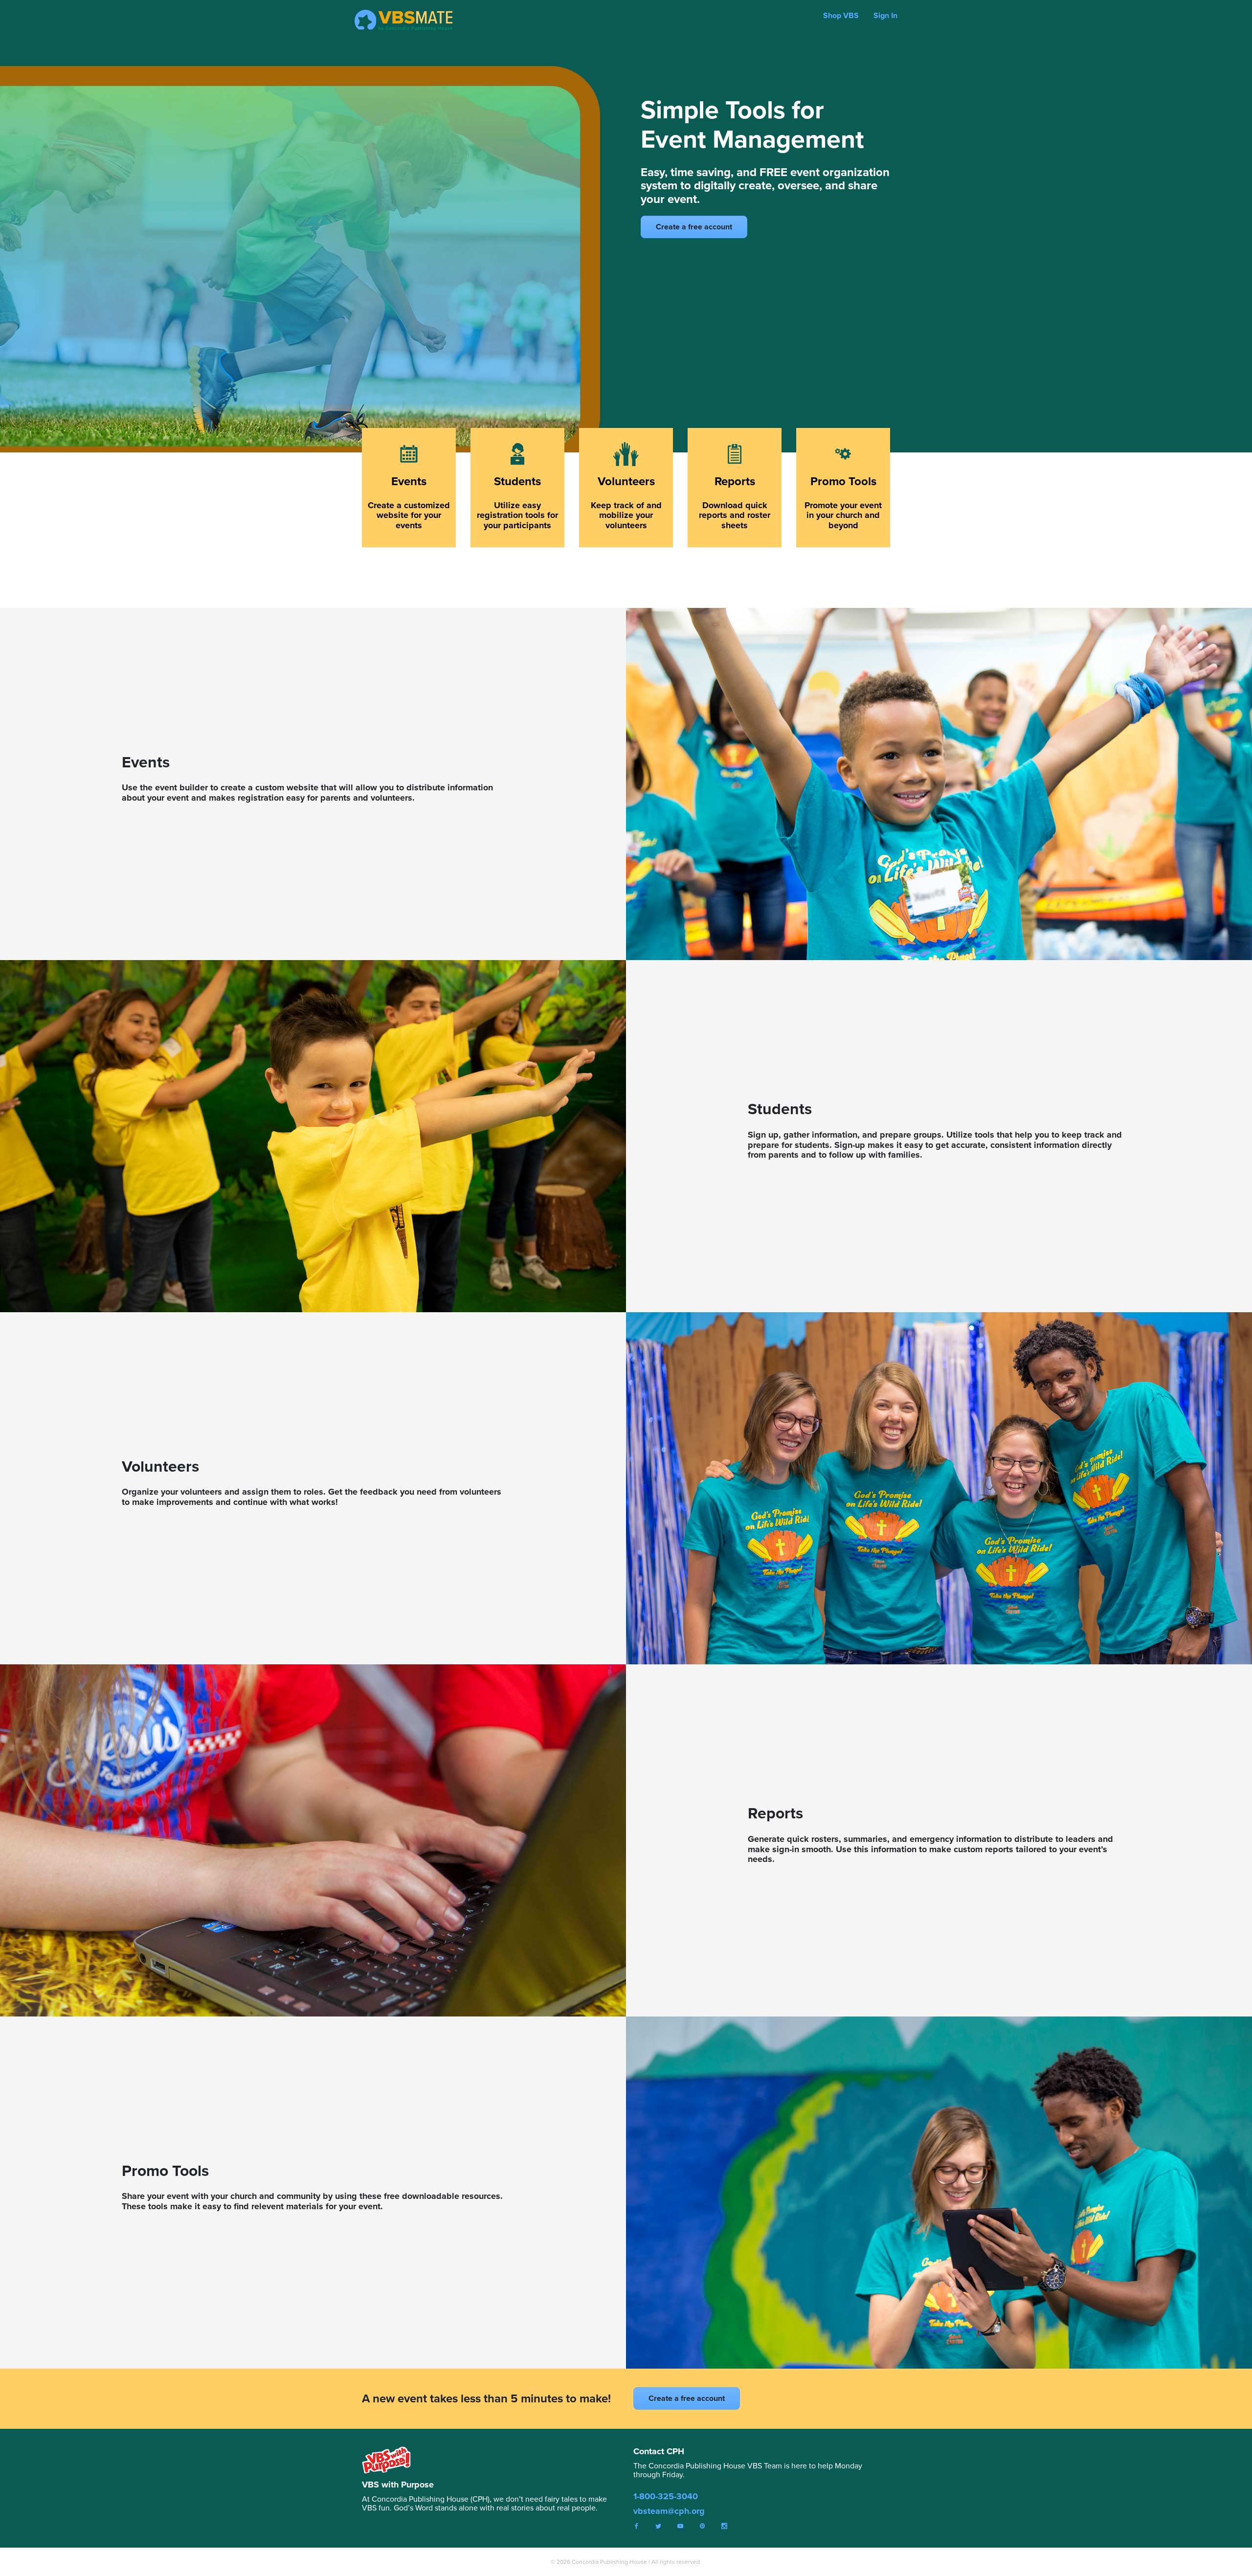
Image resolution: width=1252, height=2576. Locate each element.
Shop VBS (841, 15)
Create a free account (694, 227)
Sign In (885, 15)
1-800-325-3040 (666, 2496)
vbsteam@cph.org (669, 2511)
